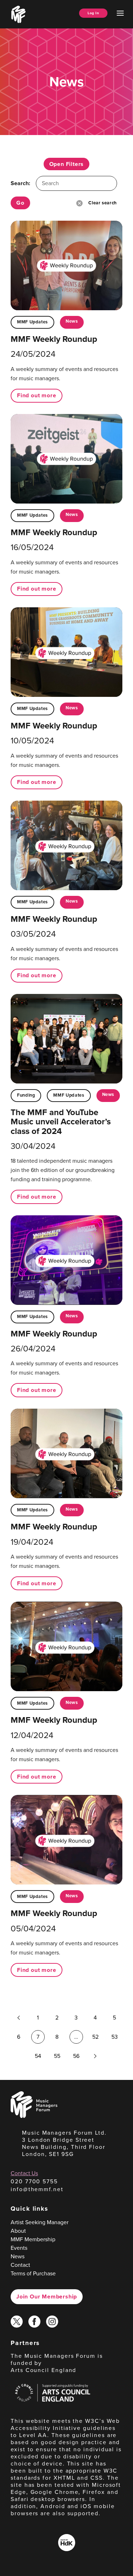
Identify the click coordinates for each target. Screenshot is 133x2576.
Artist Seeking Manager (40, 2222)
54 (38, 2056)
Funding (26, 1095)
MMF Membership (33, 2239)
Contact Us (24, 2173)
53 (115, 2037)
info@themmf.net (37, 2189)
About (18, 2231)
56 (76, 2056)
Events (19, 2248)
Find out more (37, 395)
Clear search (102, 203)
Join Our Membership (47, 2297)
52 (95, 2037)
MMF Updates (32, 322)
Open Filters (67, 164)
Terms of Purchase (33, 2273)
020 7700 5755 (34, 2181)
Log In (93, 13)
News (72, 321)
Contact (20, 2265)
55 (57, 2056)
